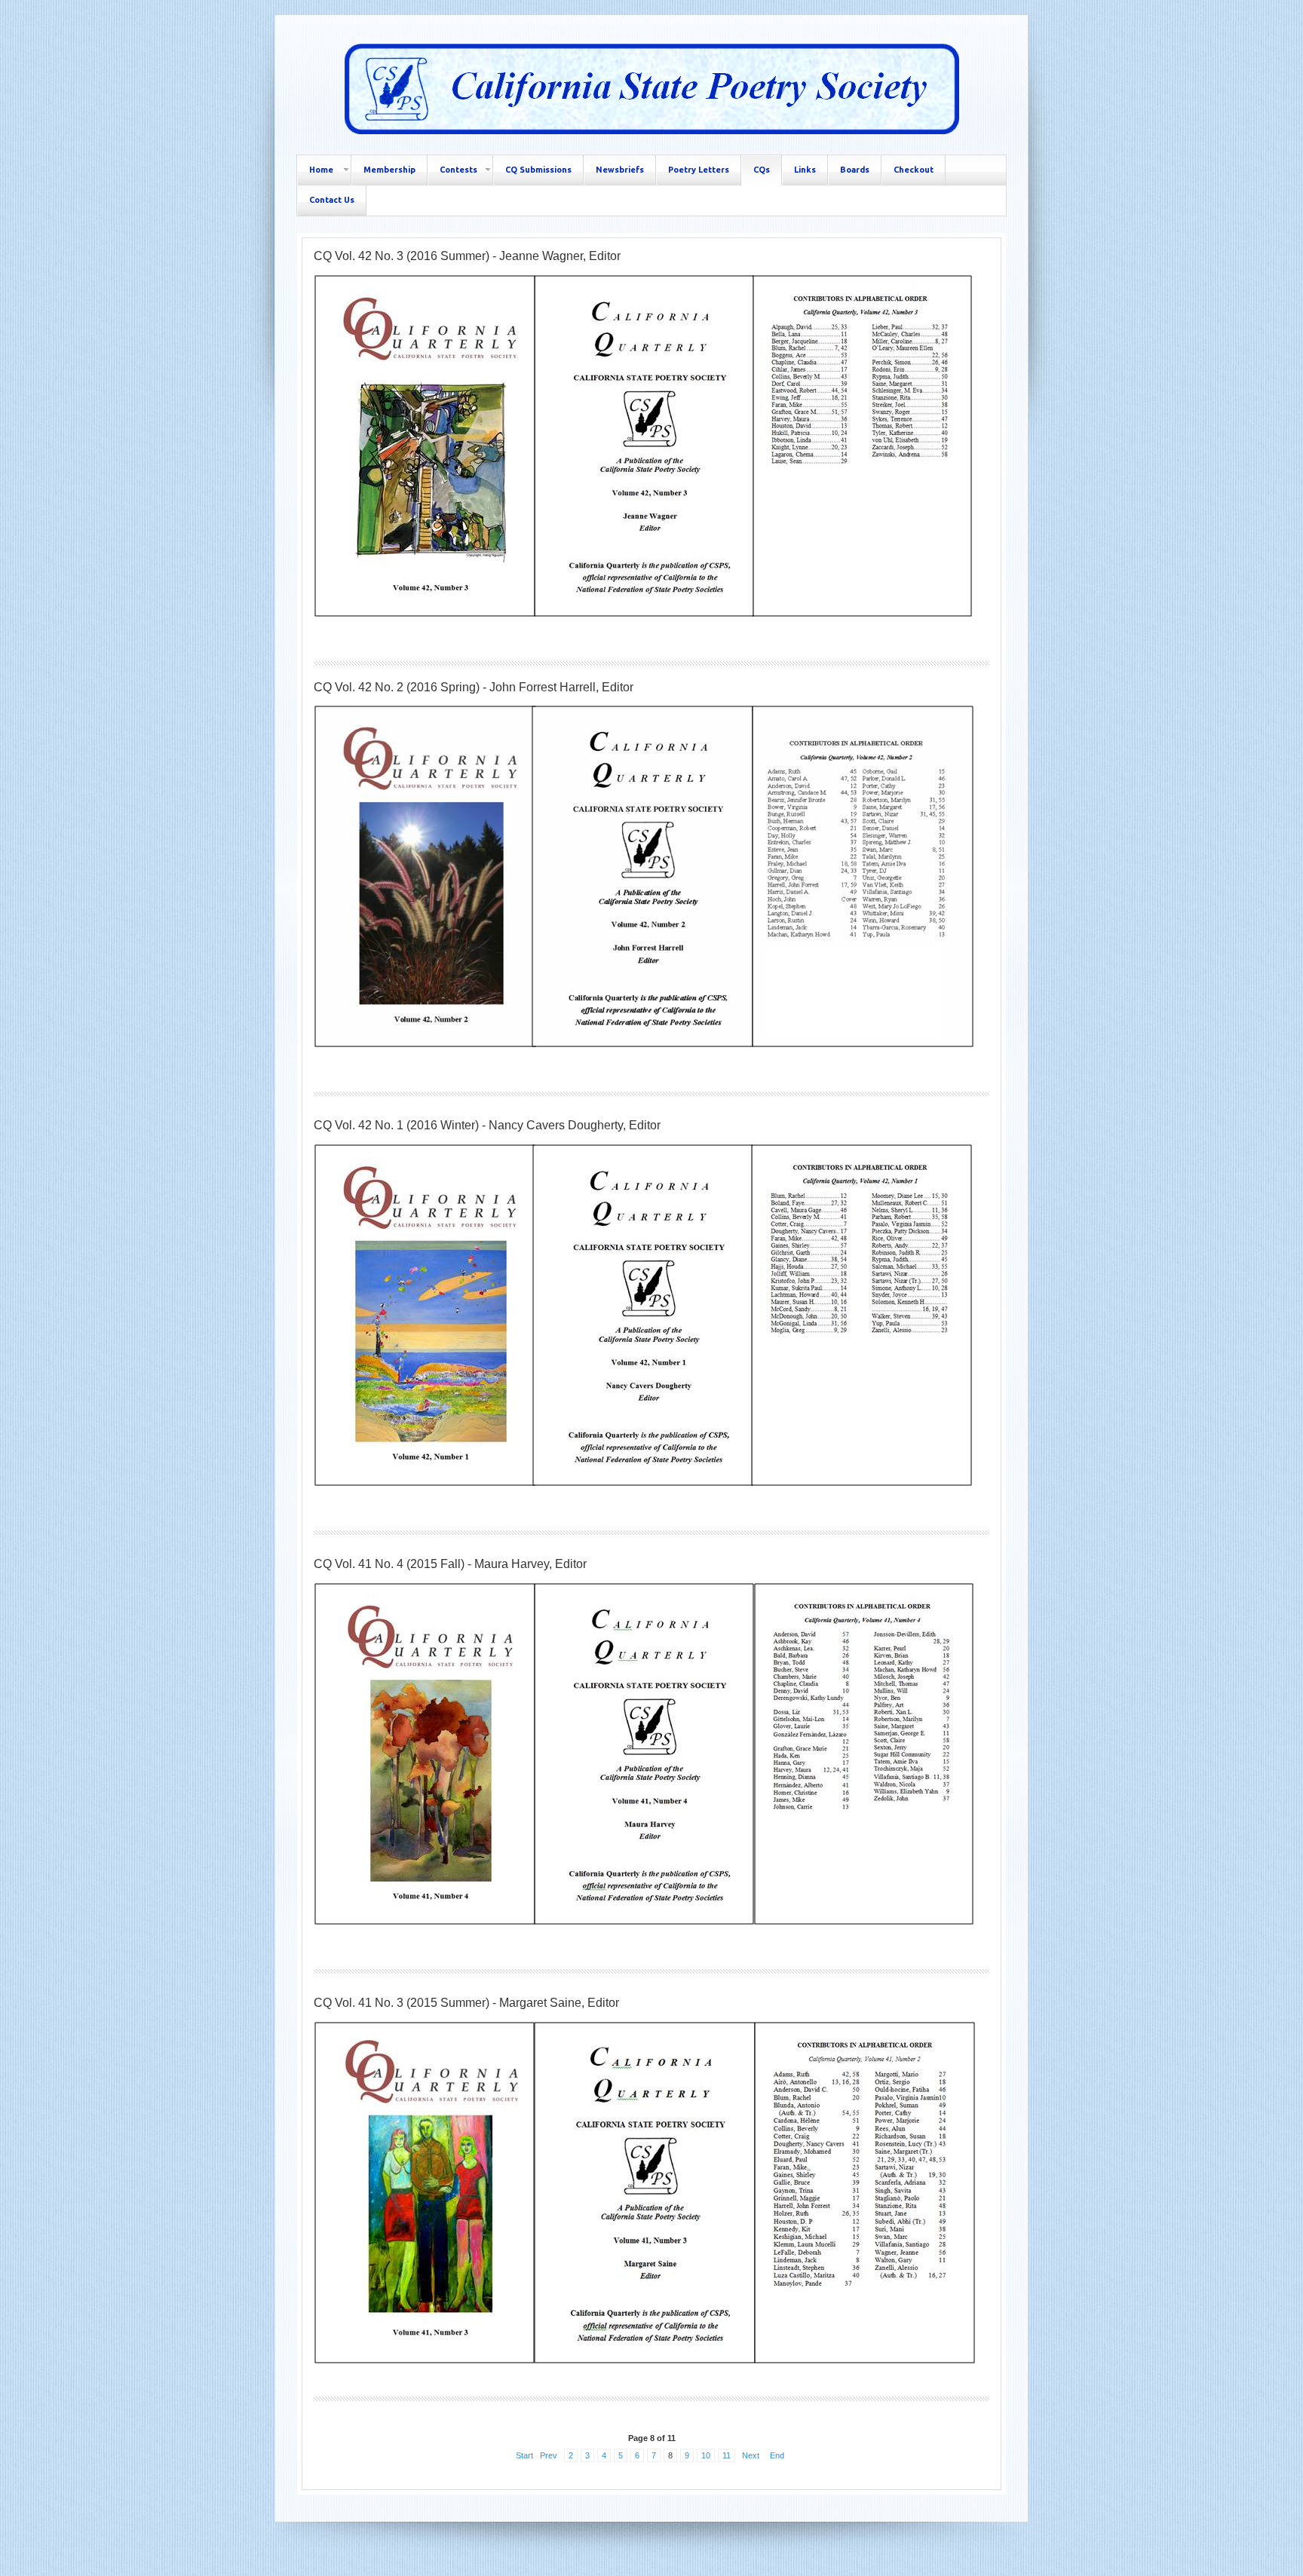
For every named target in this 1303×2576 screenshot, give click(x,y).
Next (751, 2455)
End (777, 2455)
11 (727, 2455)
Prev (549, 2455)
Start (524, 2455)
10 (706, 2455)
